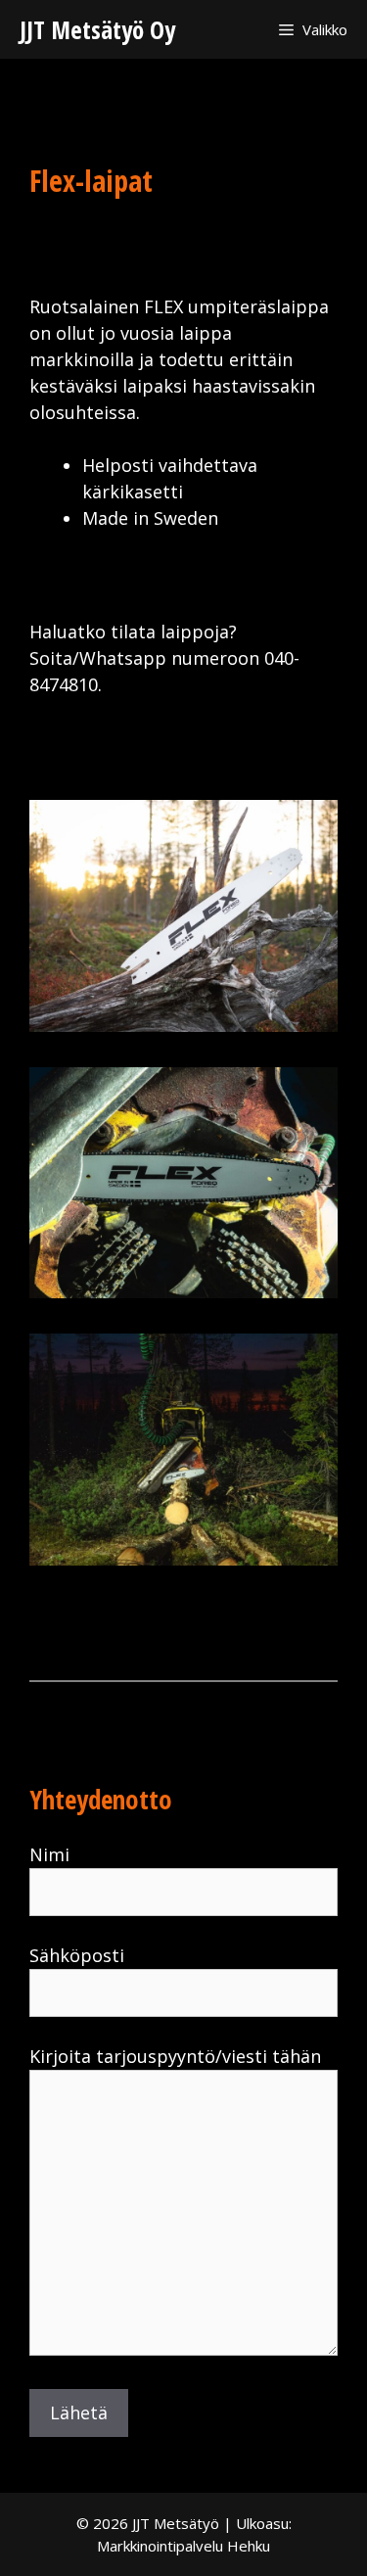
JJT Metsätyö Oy (97, 29)
